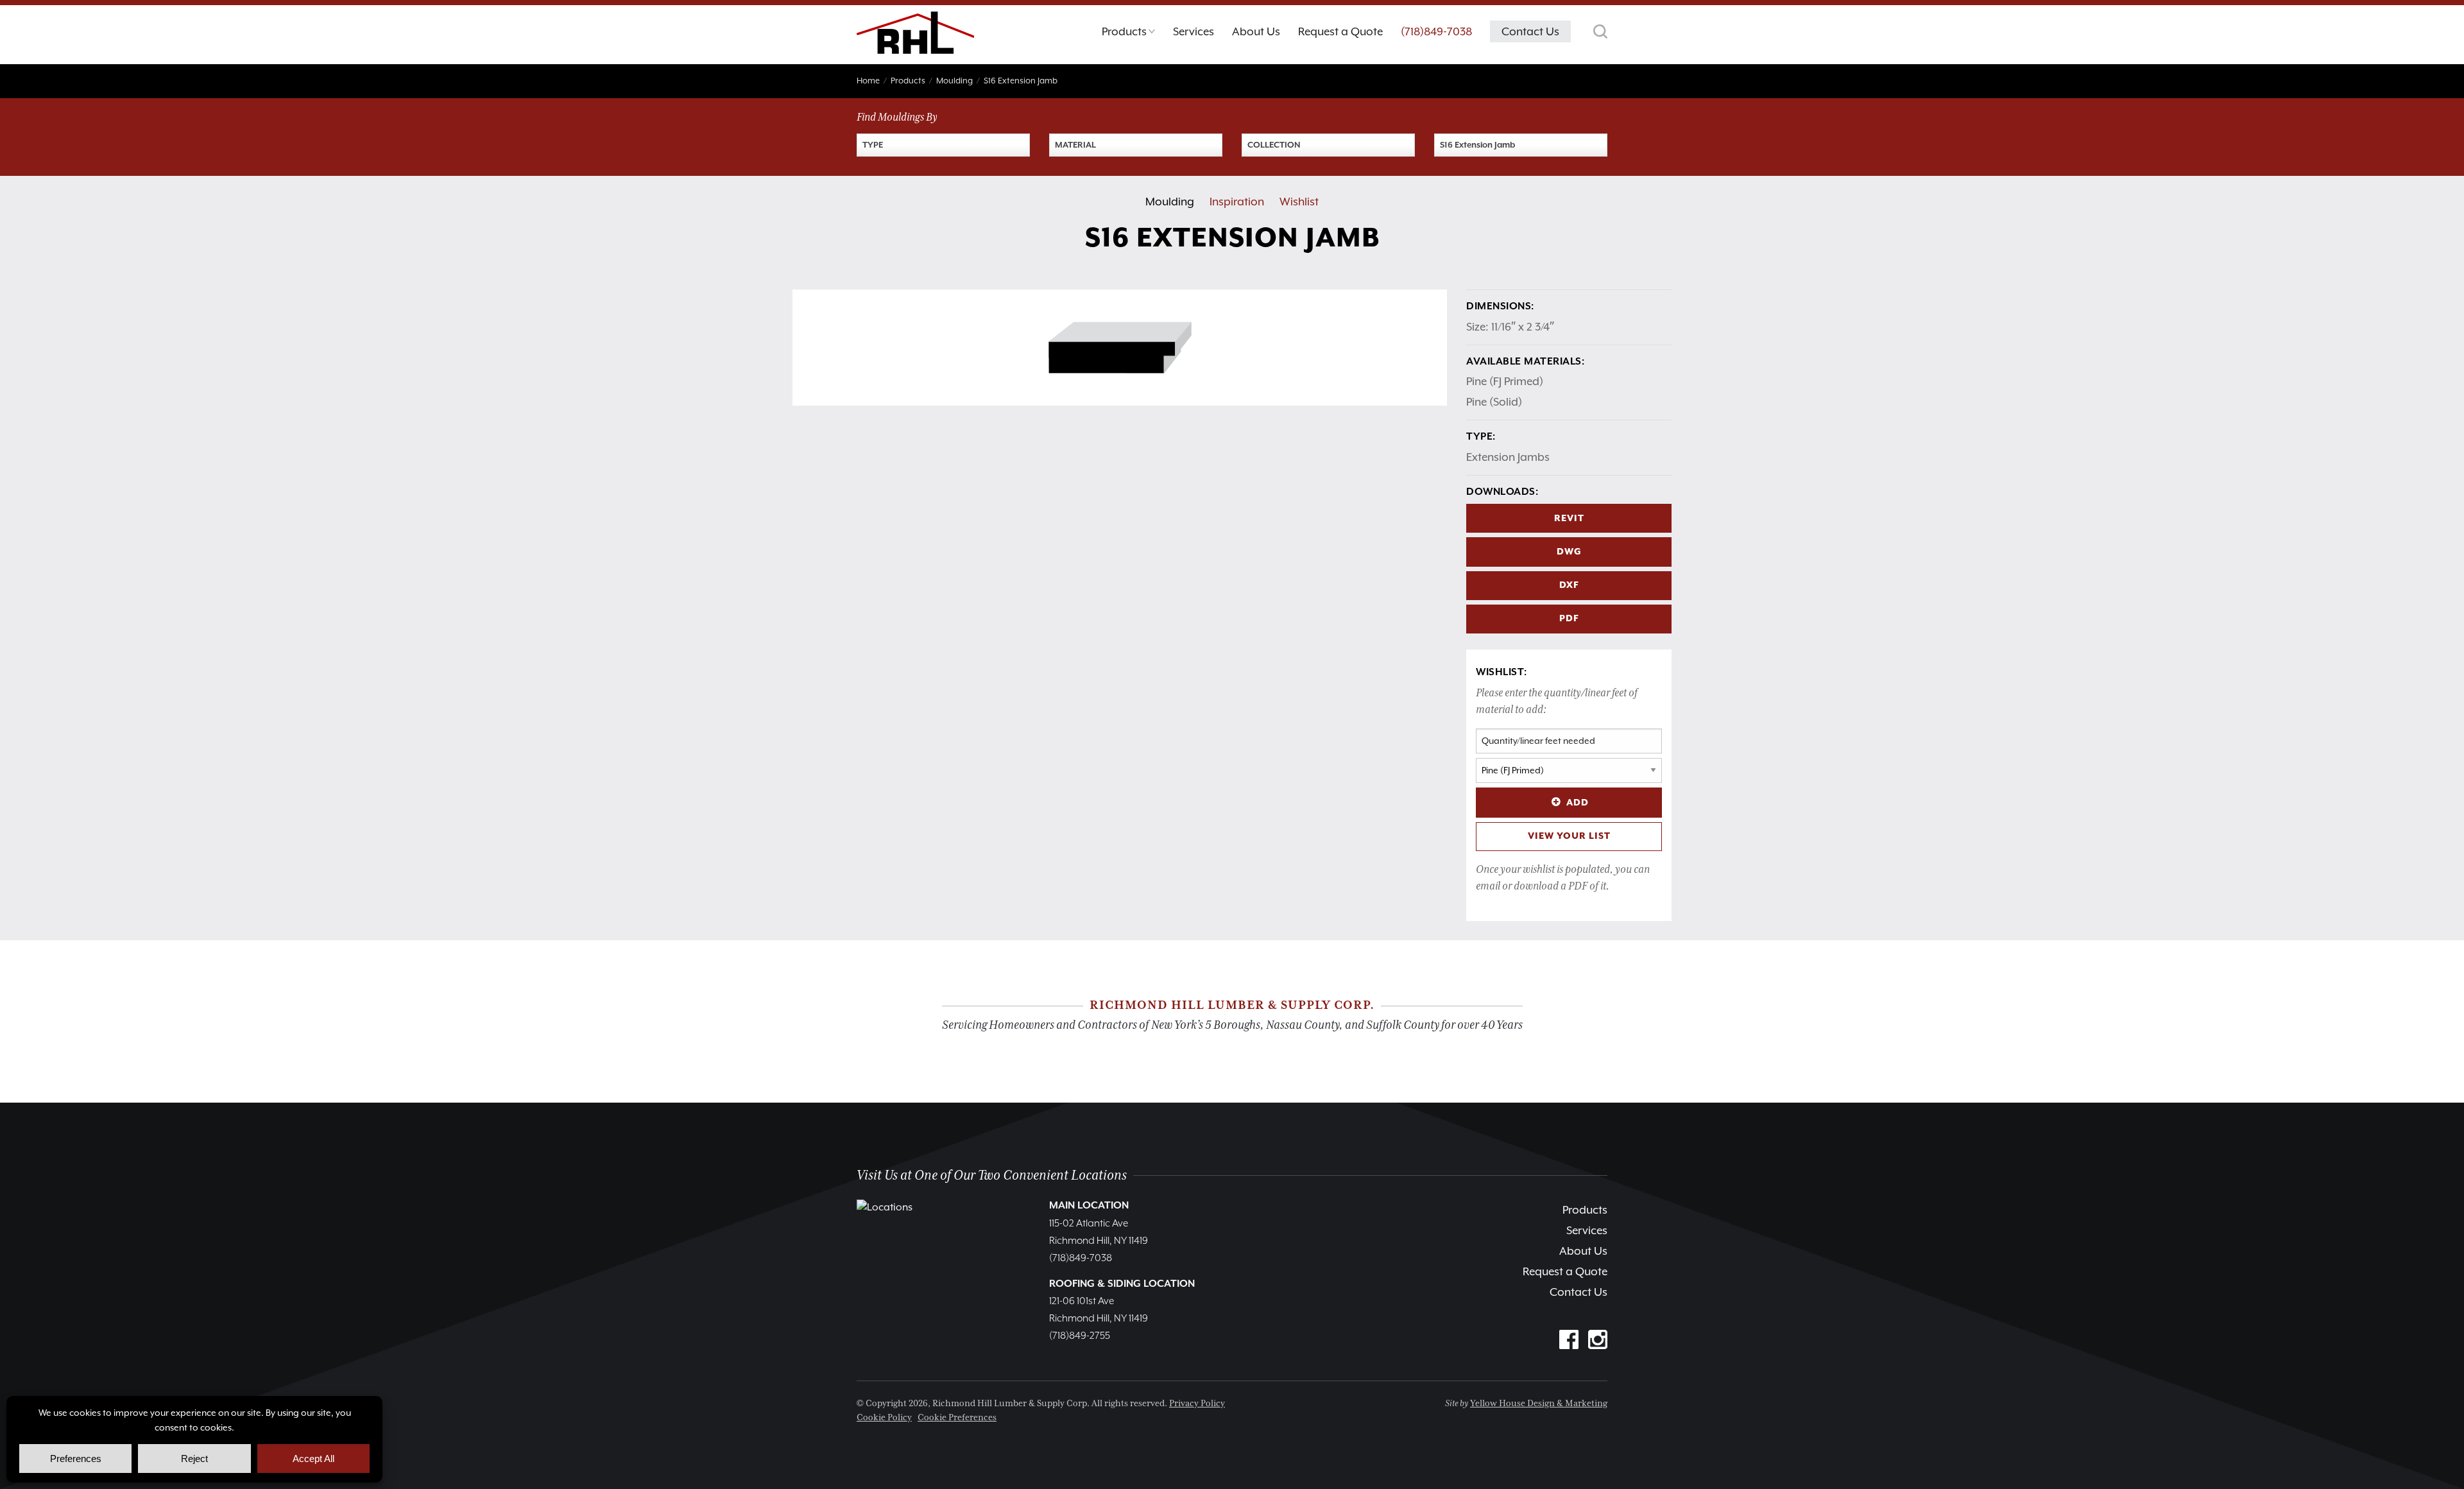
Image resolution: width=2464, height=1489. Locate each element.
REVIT (1569, 519)
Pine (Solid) (1494, 402)
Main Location (1089, 1206)
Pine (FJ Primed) (1505, 381)
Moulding (1170, 202)
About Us (1583, 1251)
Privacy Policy (1197, 1404)
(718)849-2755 (1080, 1336)
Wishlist (1299, 202)
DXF (1569, 585)
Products (1585, 1210)
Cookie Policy (884, 1418)
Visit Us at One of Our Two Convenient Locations (992, 1175)
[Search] (1600, 31)
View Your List (1569, 836)
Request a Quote (1565, 1271)
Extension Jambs (1508, 457)
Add (1578, 803)
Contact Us (1579, 1292)
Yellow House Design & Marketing (1539, 1404)
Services (1587, 1230)
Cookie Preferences (957, 1418)
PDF (1569, 619)
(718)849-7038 (1436, 31)
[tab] (1128, 35)
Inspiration (1237, 202)
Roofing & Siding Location (1122, 1284)
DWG (1569, 552)
